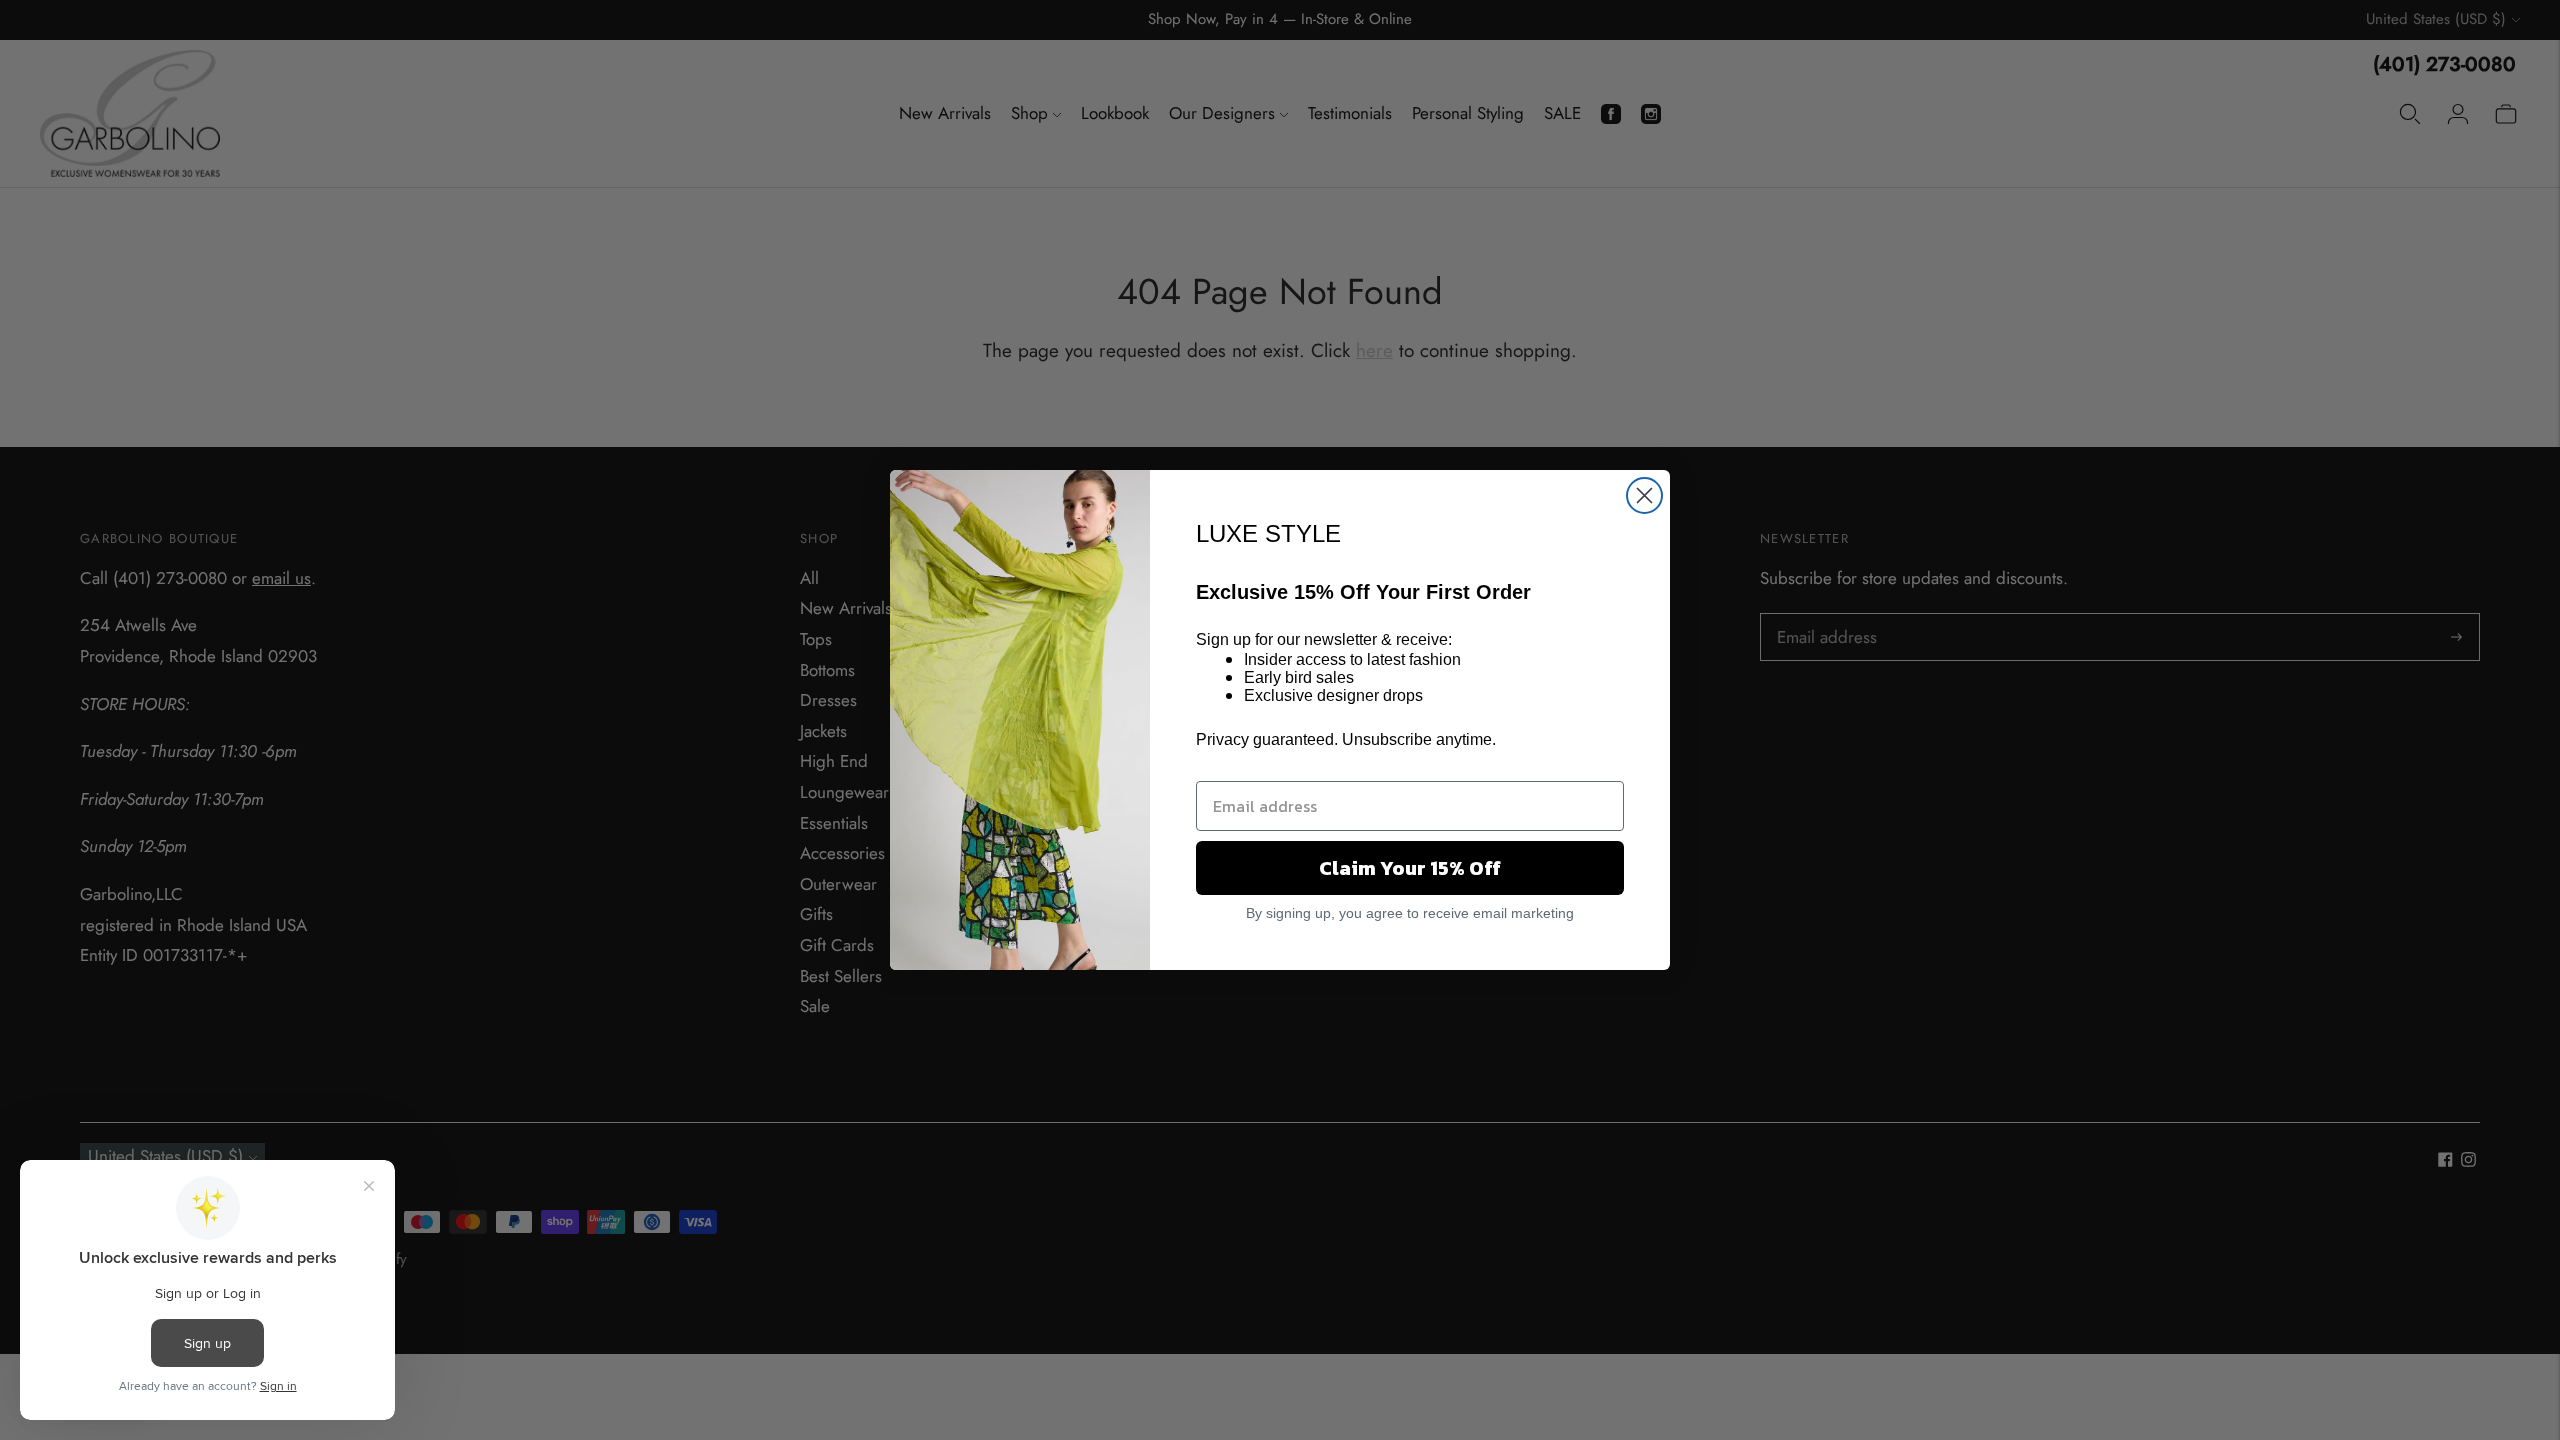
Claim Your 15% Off (1410, 868)
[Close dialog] (1644, 495)
